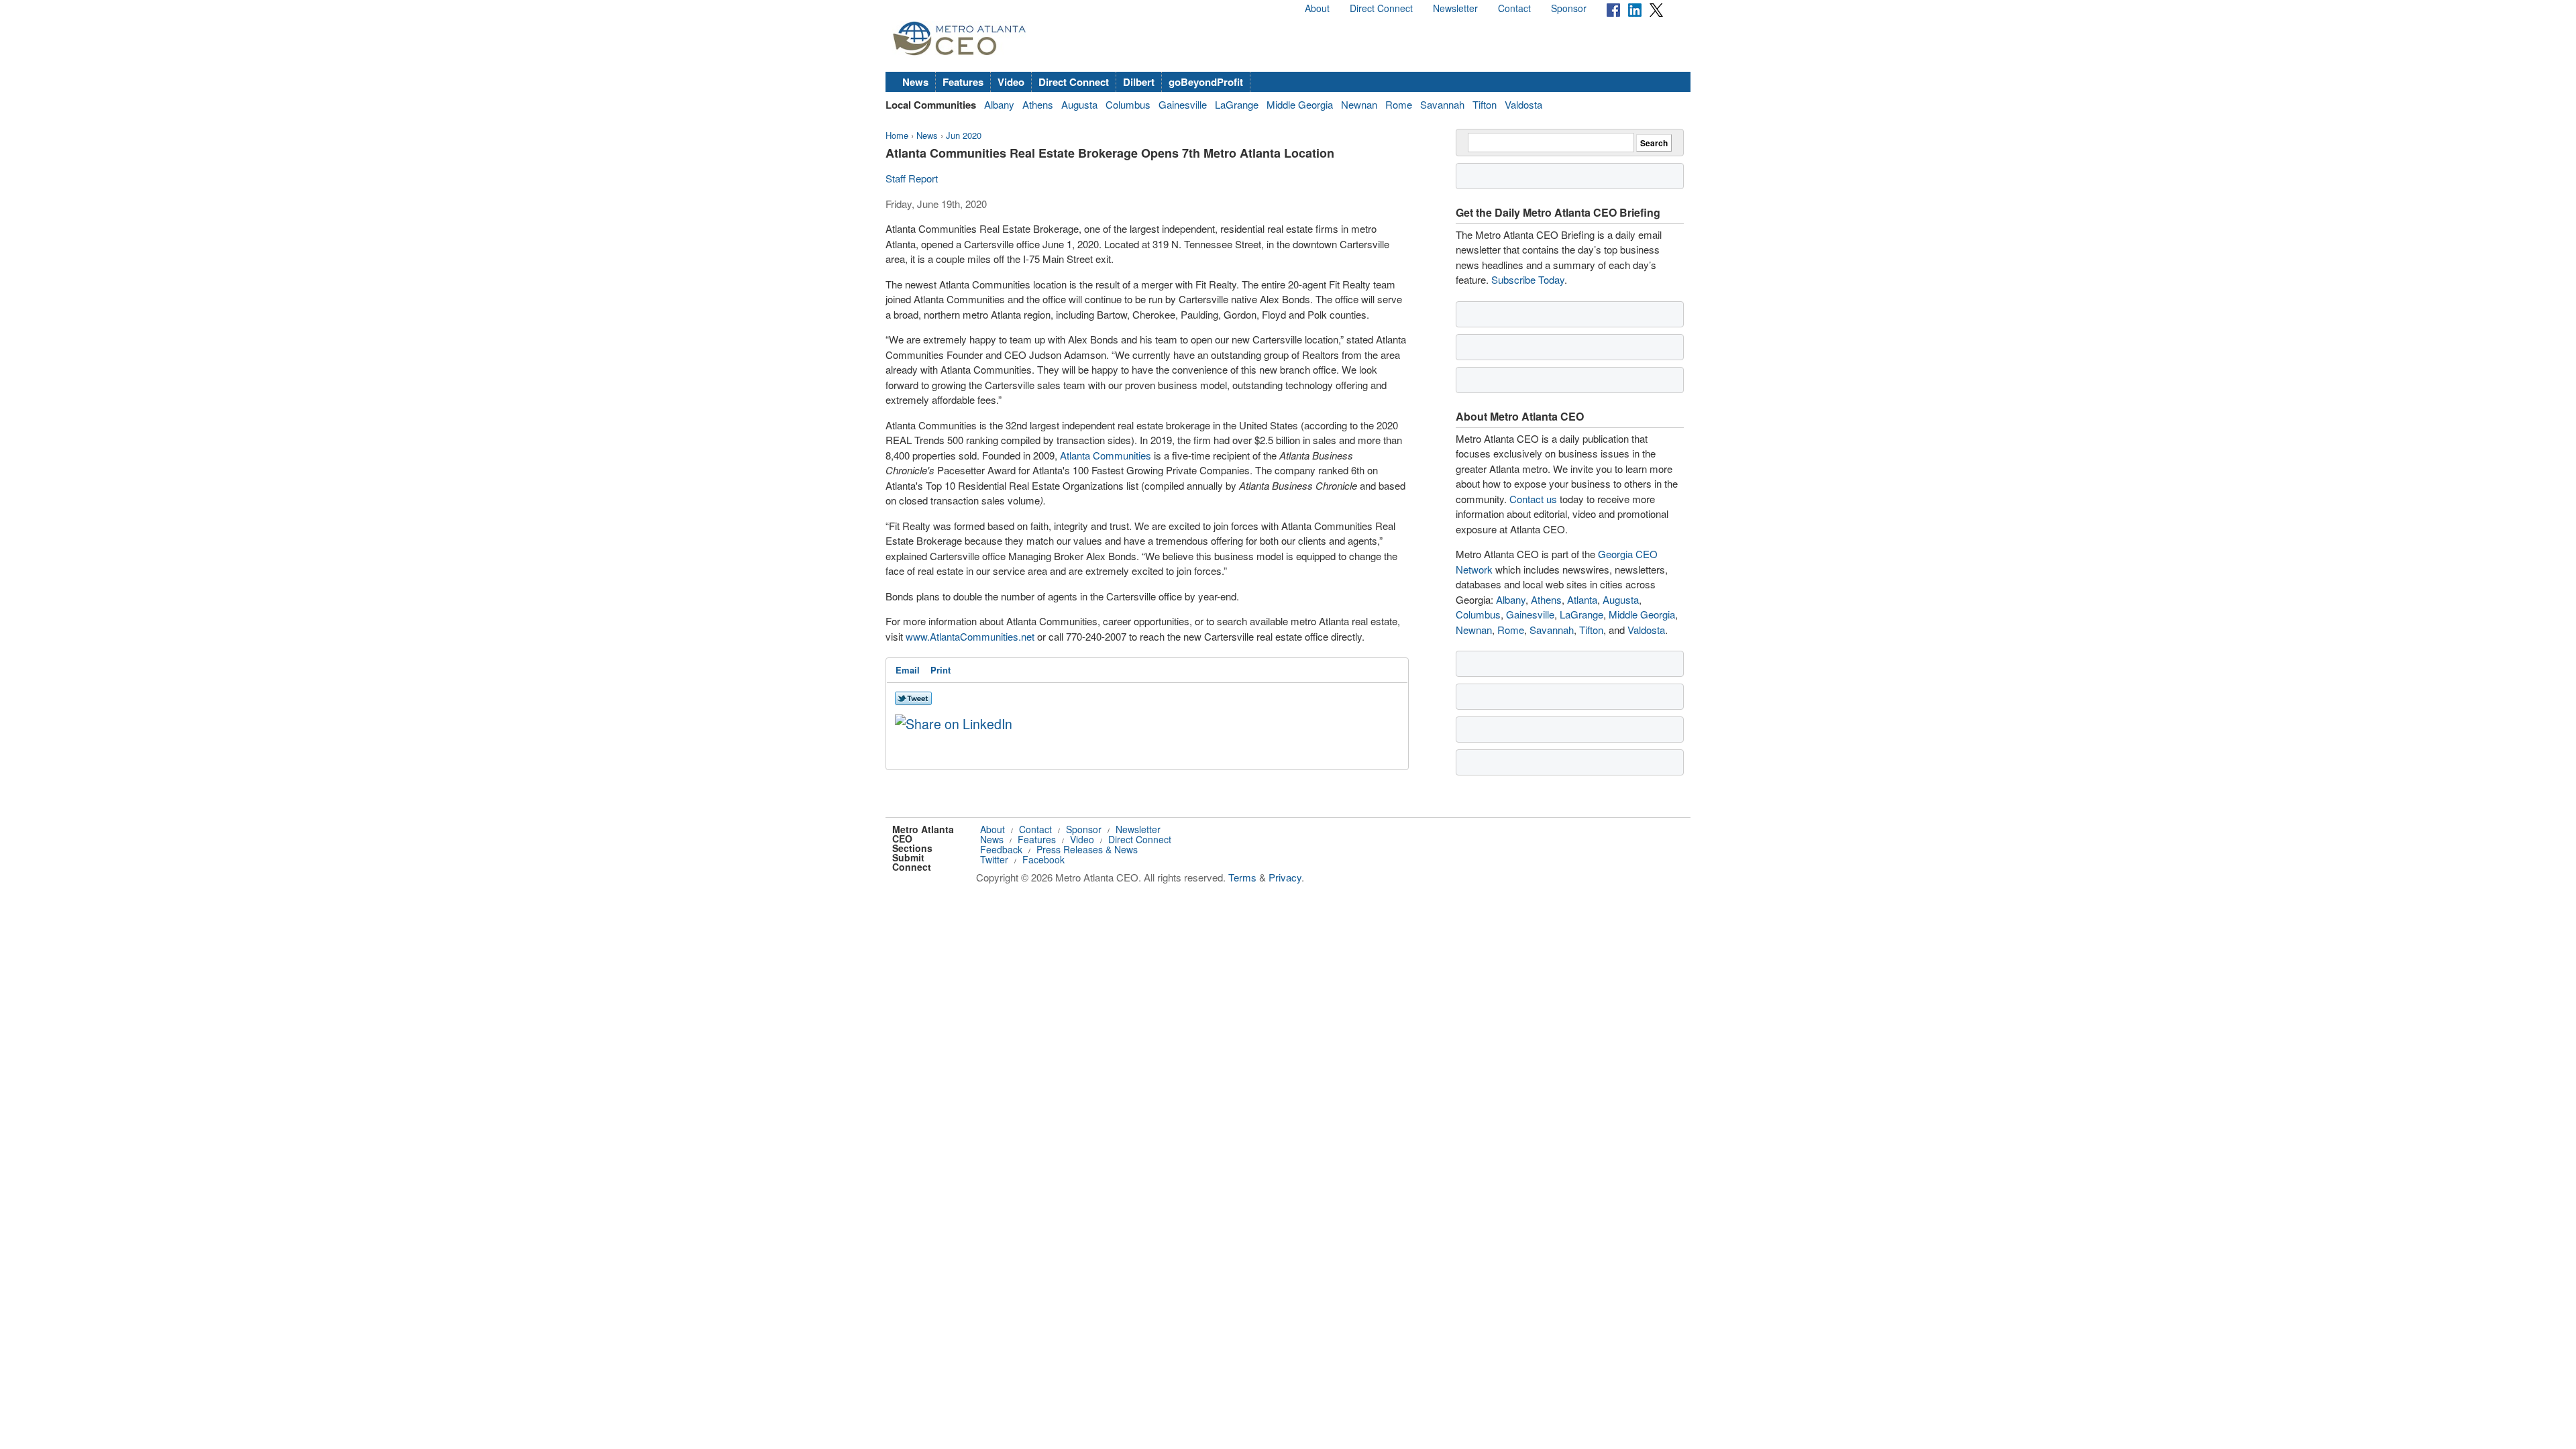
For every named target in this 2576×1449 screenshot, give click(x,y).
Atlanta (1582, 599)
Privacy (1285, 877)
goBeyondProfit (1206, 82)
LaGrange (1237, 104)
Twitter (994, 859)
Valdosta (1523, 104)
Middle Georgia (1300, 104)
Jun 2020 (964, 135)
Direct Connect (1381, 8)
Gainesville (1183, 104)
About (1317, 8)
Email (908, 670)
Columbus (1128, 104)
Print (941, 670)
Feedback (1001, 849)
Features (963, 82)
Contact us (1533, 499)
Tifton (1485, 104)
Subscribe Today (1528, 279)
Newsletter (1455, 8)
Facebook (1043, 859)
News (915, 82)
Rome (1399, 104)
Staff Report (912, 178)
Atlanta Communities (1106, 455)
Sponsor (1569, 8)
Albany (999, 104)
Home (897, 135)
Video (1011, 82)
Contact (1514, 8)
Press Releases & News (1087, 849)
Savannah (1442, 104)
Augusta (1079, 104)
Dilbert (1139, 82)
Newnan (1359, 104)
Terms (1242, 877)
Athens (1038, 104)
